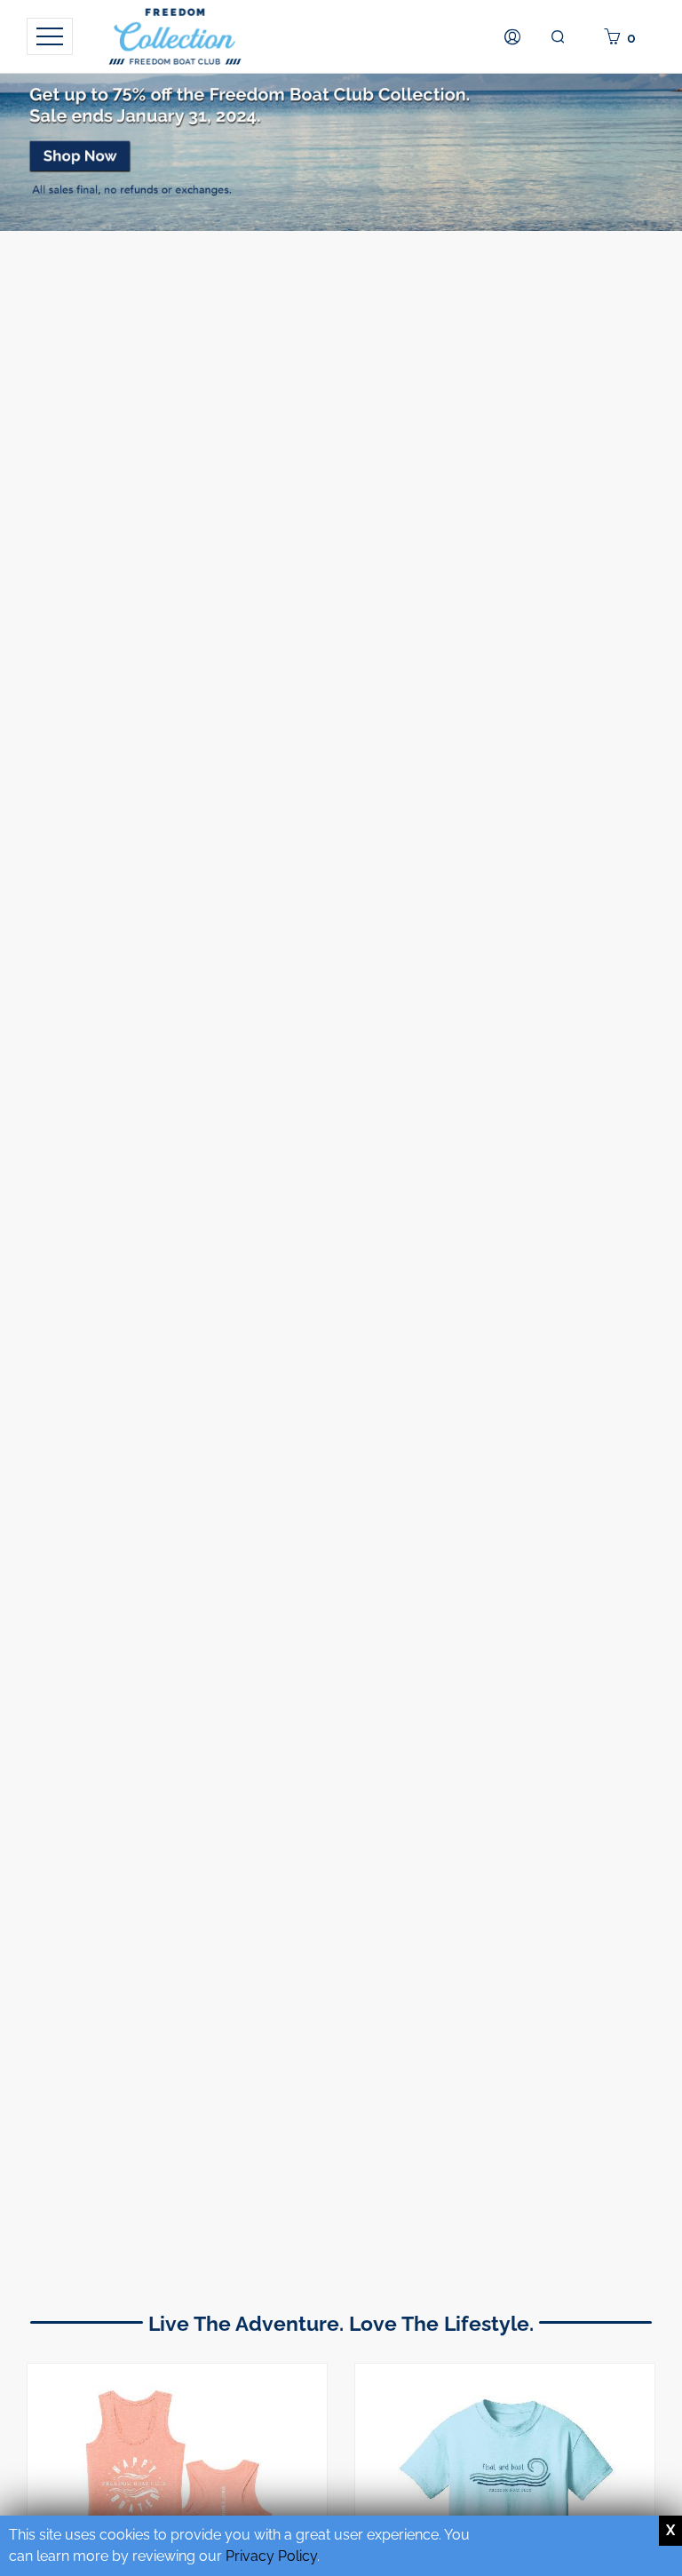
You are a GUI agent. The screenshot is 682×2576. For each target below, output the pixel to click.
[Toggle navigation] (50, 36)
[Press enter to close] (670, 2531)
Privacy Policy (271, 2556)
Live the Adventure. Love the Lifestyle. (341, 2323)
